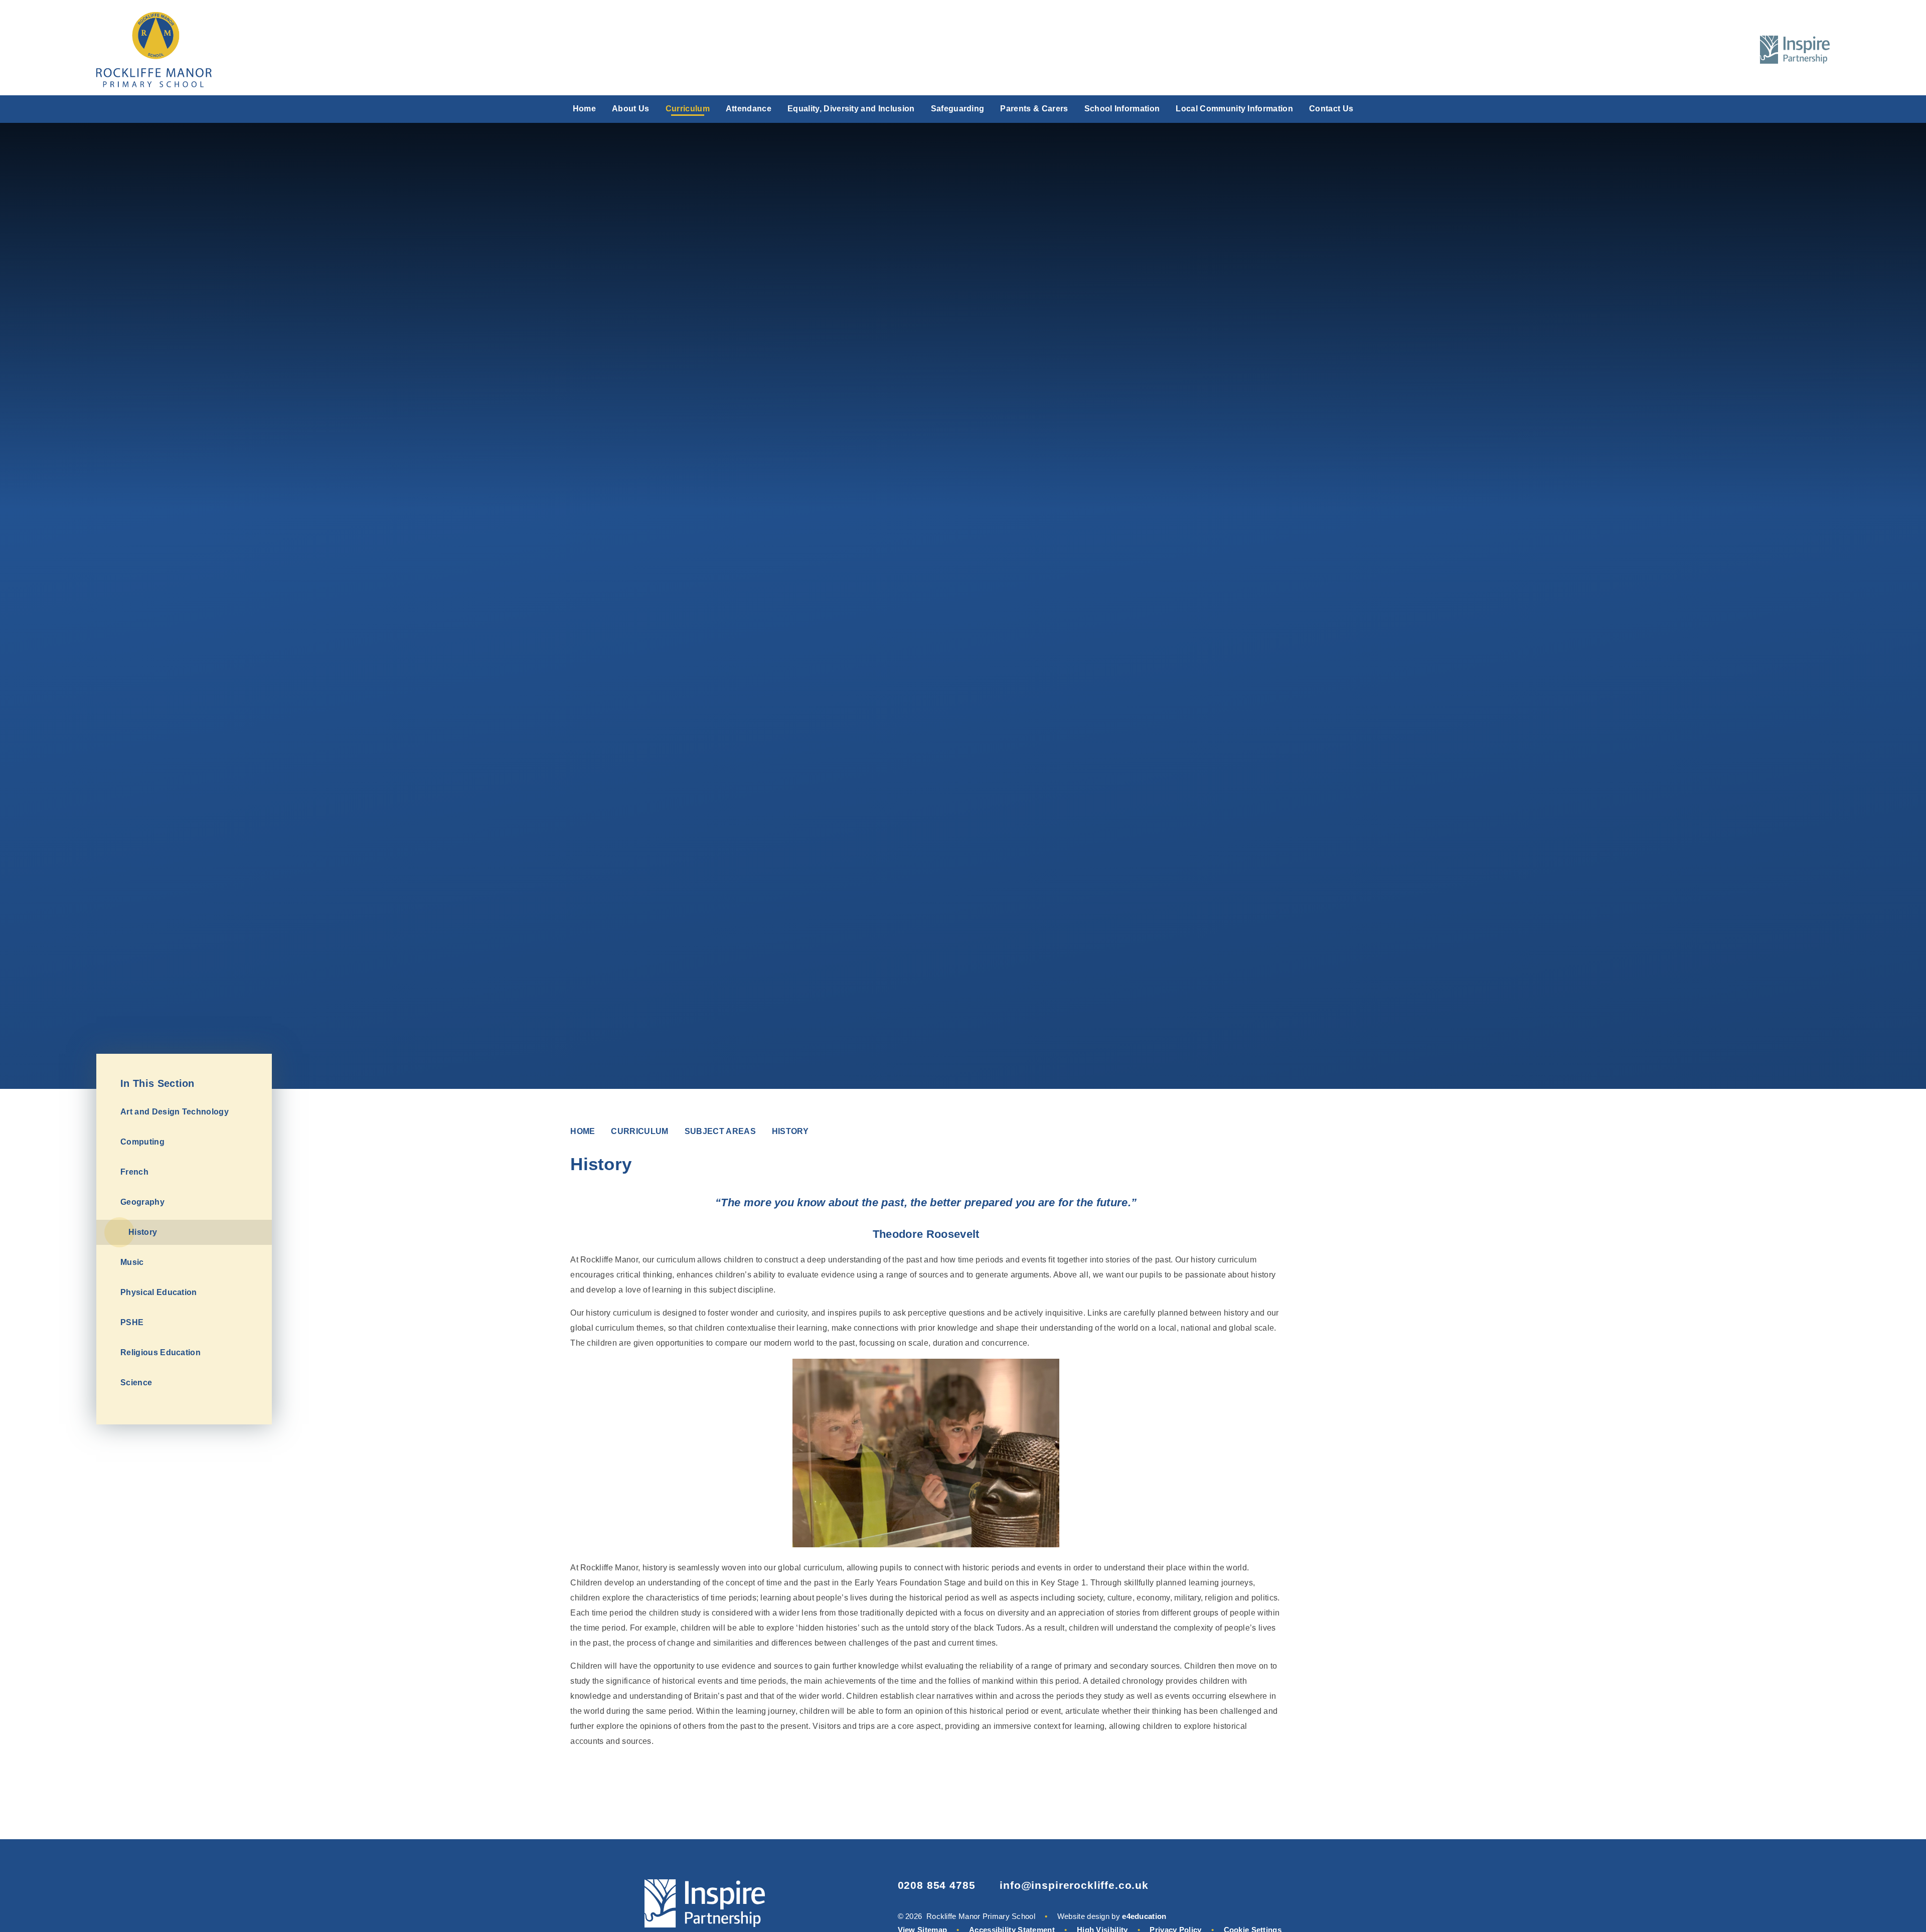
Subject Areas (720, 1131)
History (790, 1131)
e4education (1144, 1916)
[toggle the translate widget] (1715, 50)
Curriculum (639, 1131)
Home (583, 1131)
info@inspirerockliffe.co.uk (1074, 1885)
